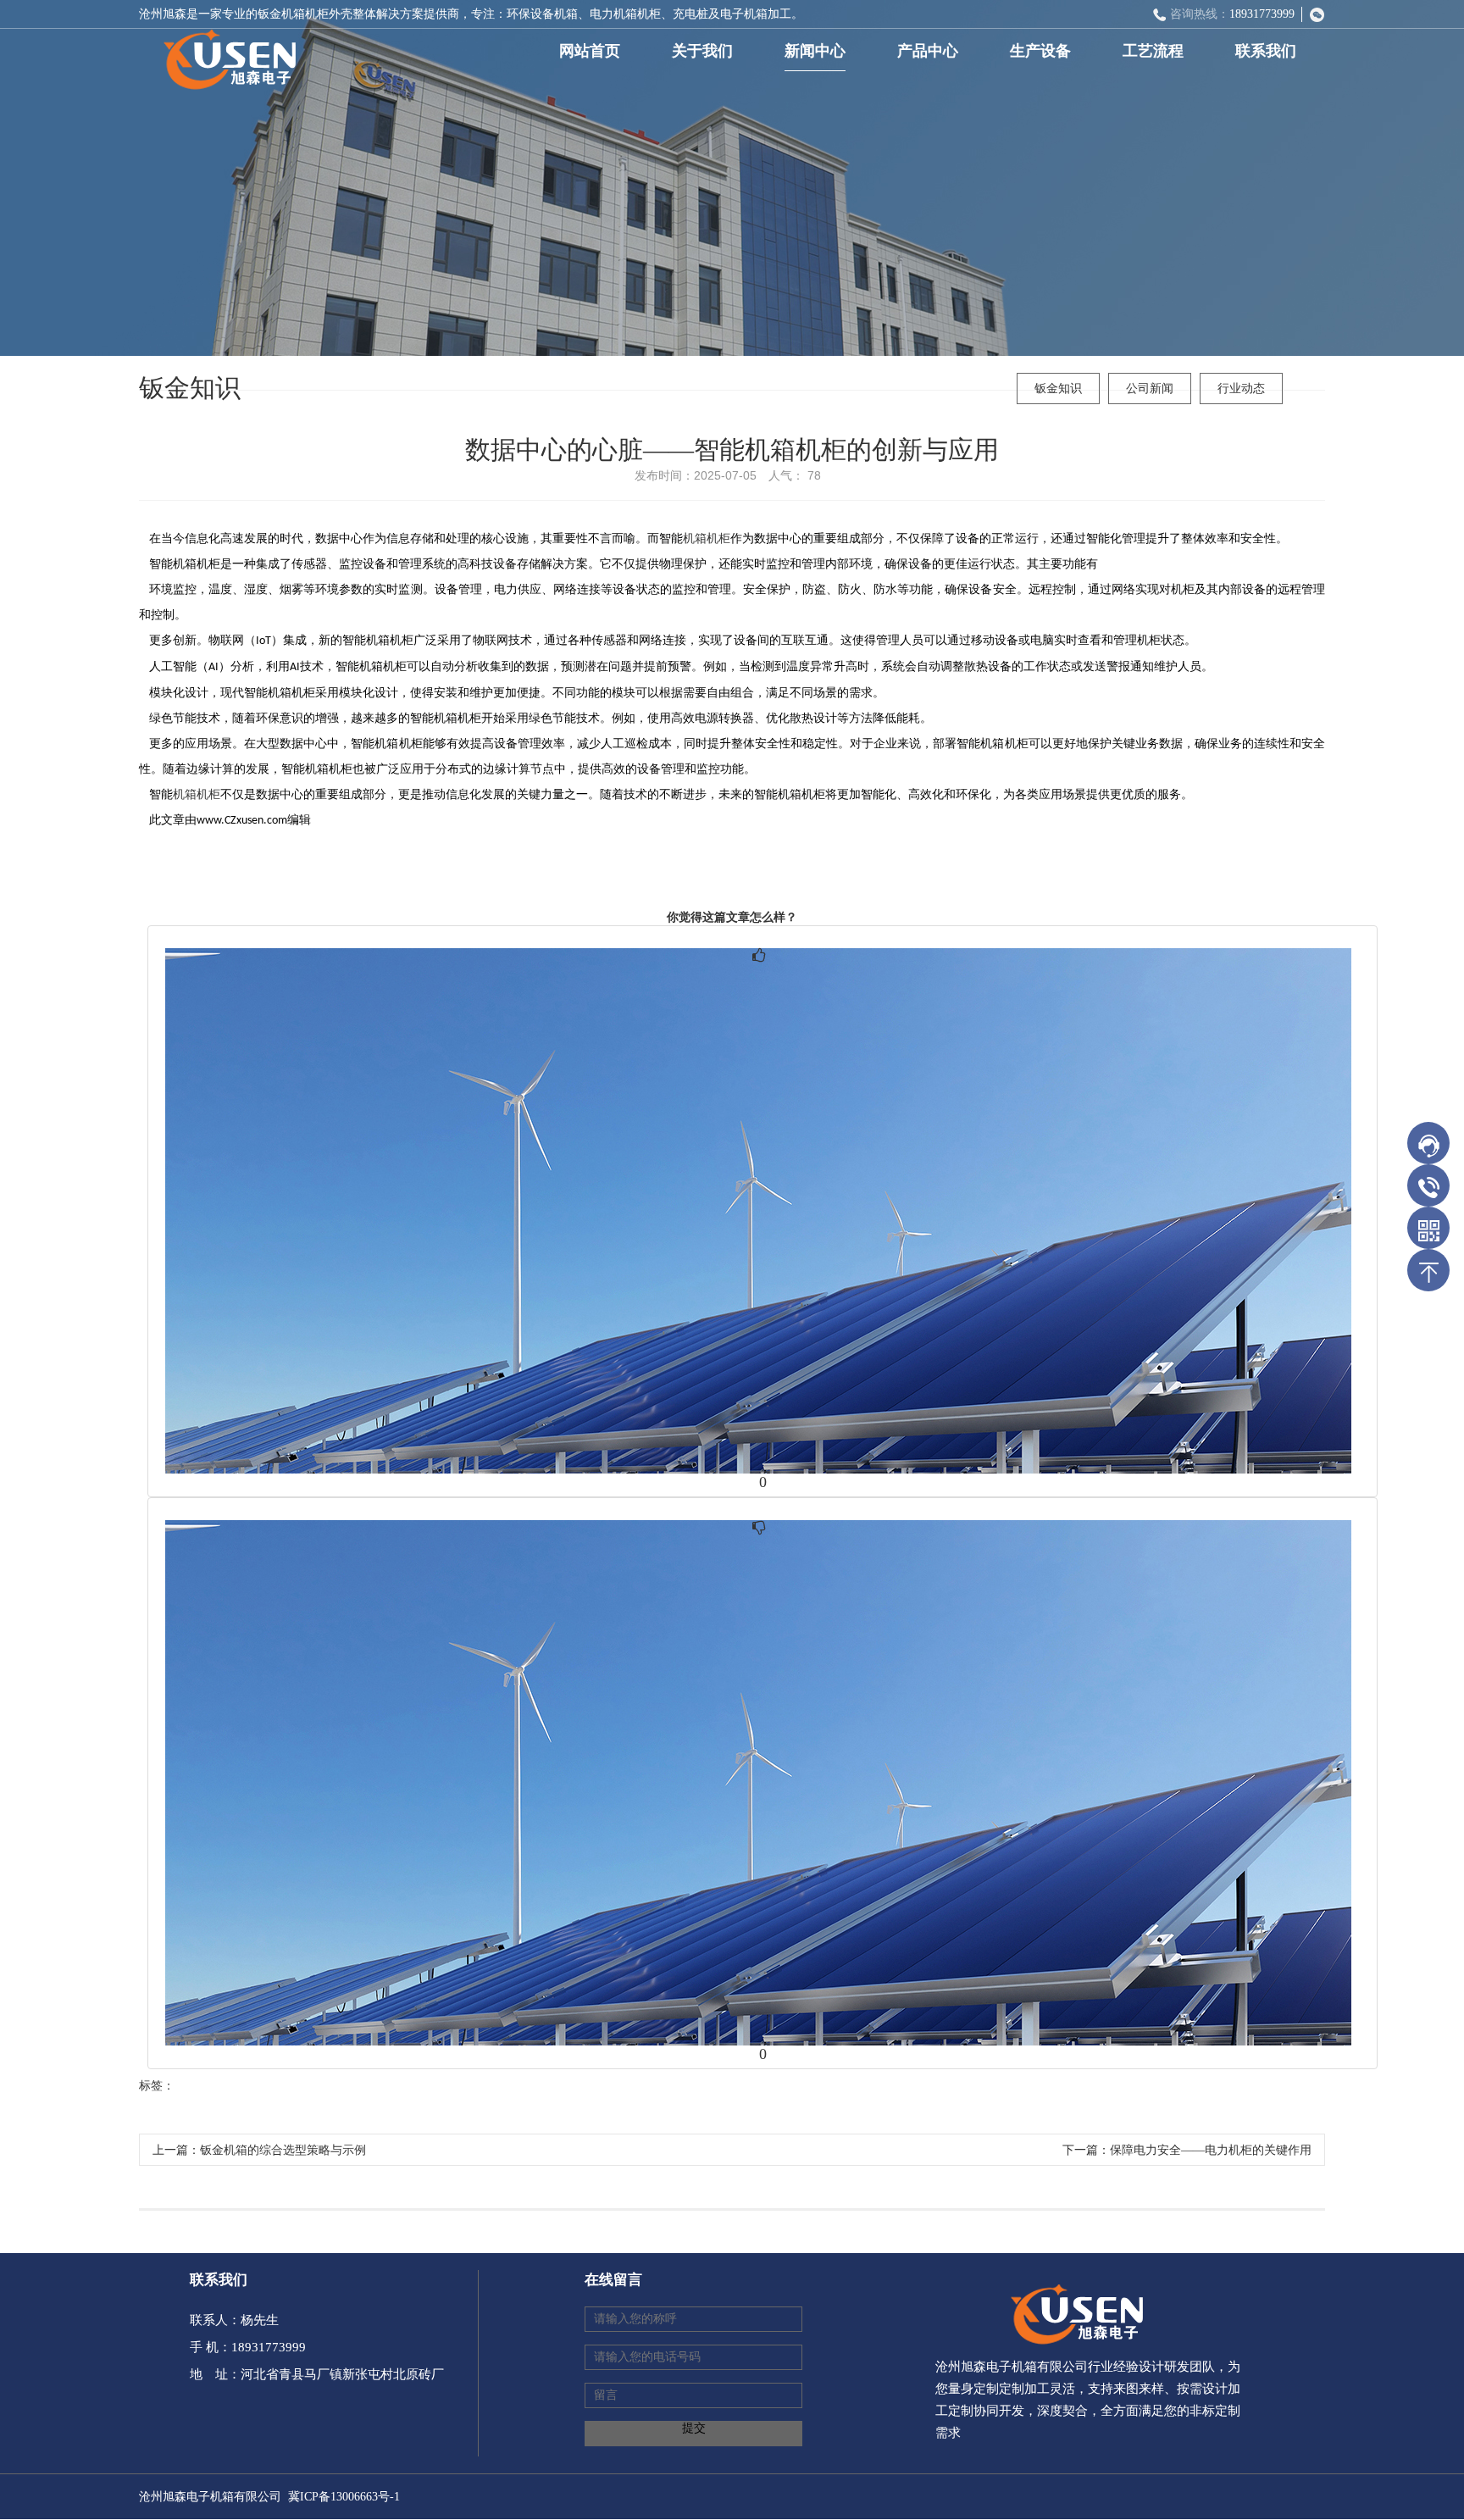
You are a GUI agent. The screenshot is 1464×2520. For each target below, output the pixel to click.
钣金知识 (1058, 389)
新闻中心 (815, 51)
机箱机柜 (707, 538)
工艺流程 (1153, 51)
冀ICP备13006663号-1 (344, 2497)
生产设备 (1040, 51)
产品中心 (928, 51)
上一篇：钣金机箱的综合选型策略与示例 (259, 2150)
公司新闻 (1150, 389)
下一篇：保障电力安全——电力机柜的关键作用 (1187, 2150)
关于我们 (702, 51)
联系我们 (1266, 51)
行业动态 (1241, 389)
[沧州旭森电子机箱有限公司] (224, 54)
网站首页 (590, 51)
